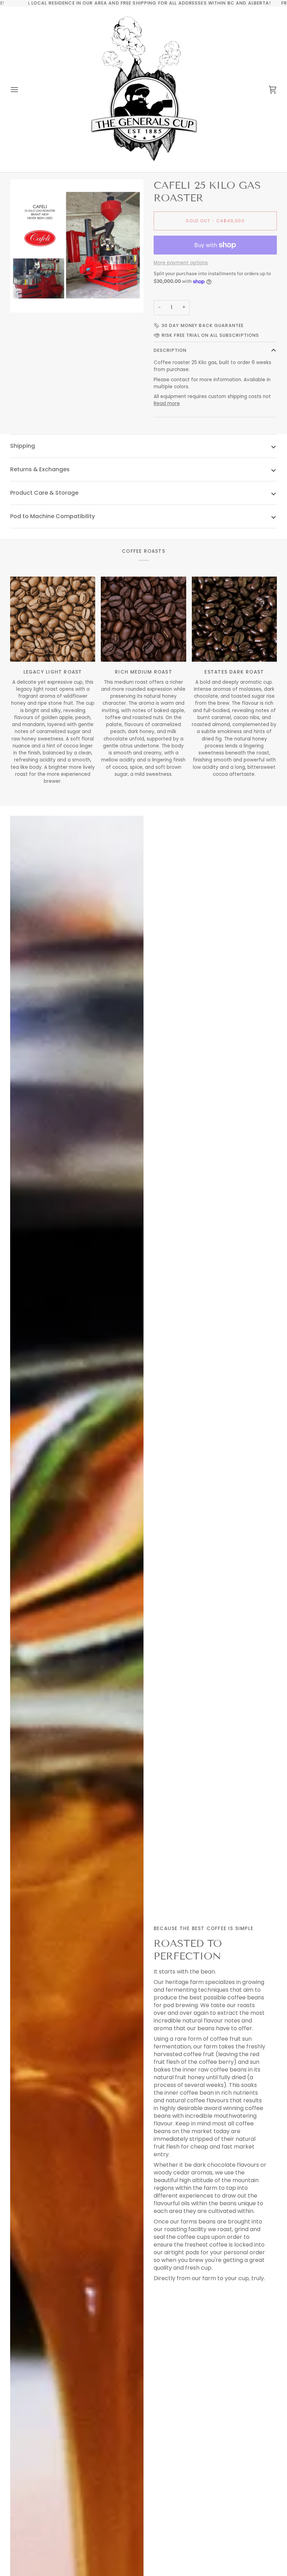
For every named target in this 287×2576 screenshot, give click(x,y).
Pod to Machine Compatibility (52, 516)
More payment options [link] (181, 263)
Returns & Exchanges (40, 469)
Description (170, 350)
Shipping (23, 446)
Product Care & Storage (44, 493)
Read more (167, 403)
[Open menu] (21, 90)
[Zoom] (23, 300)
